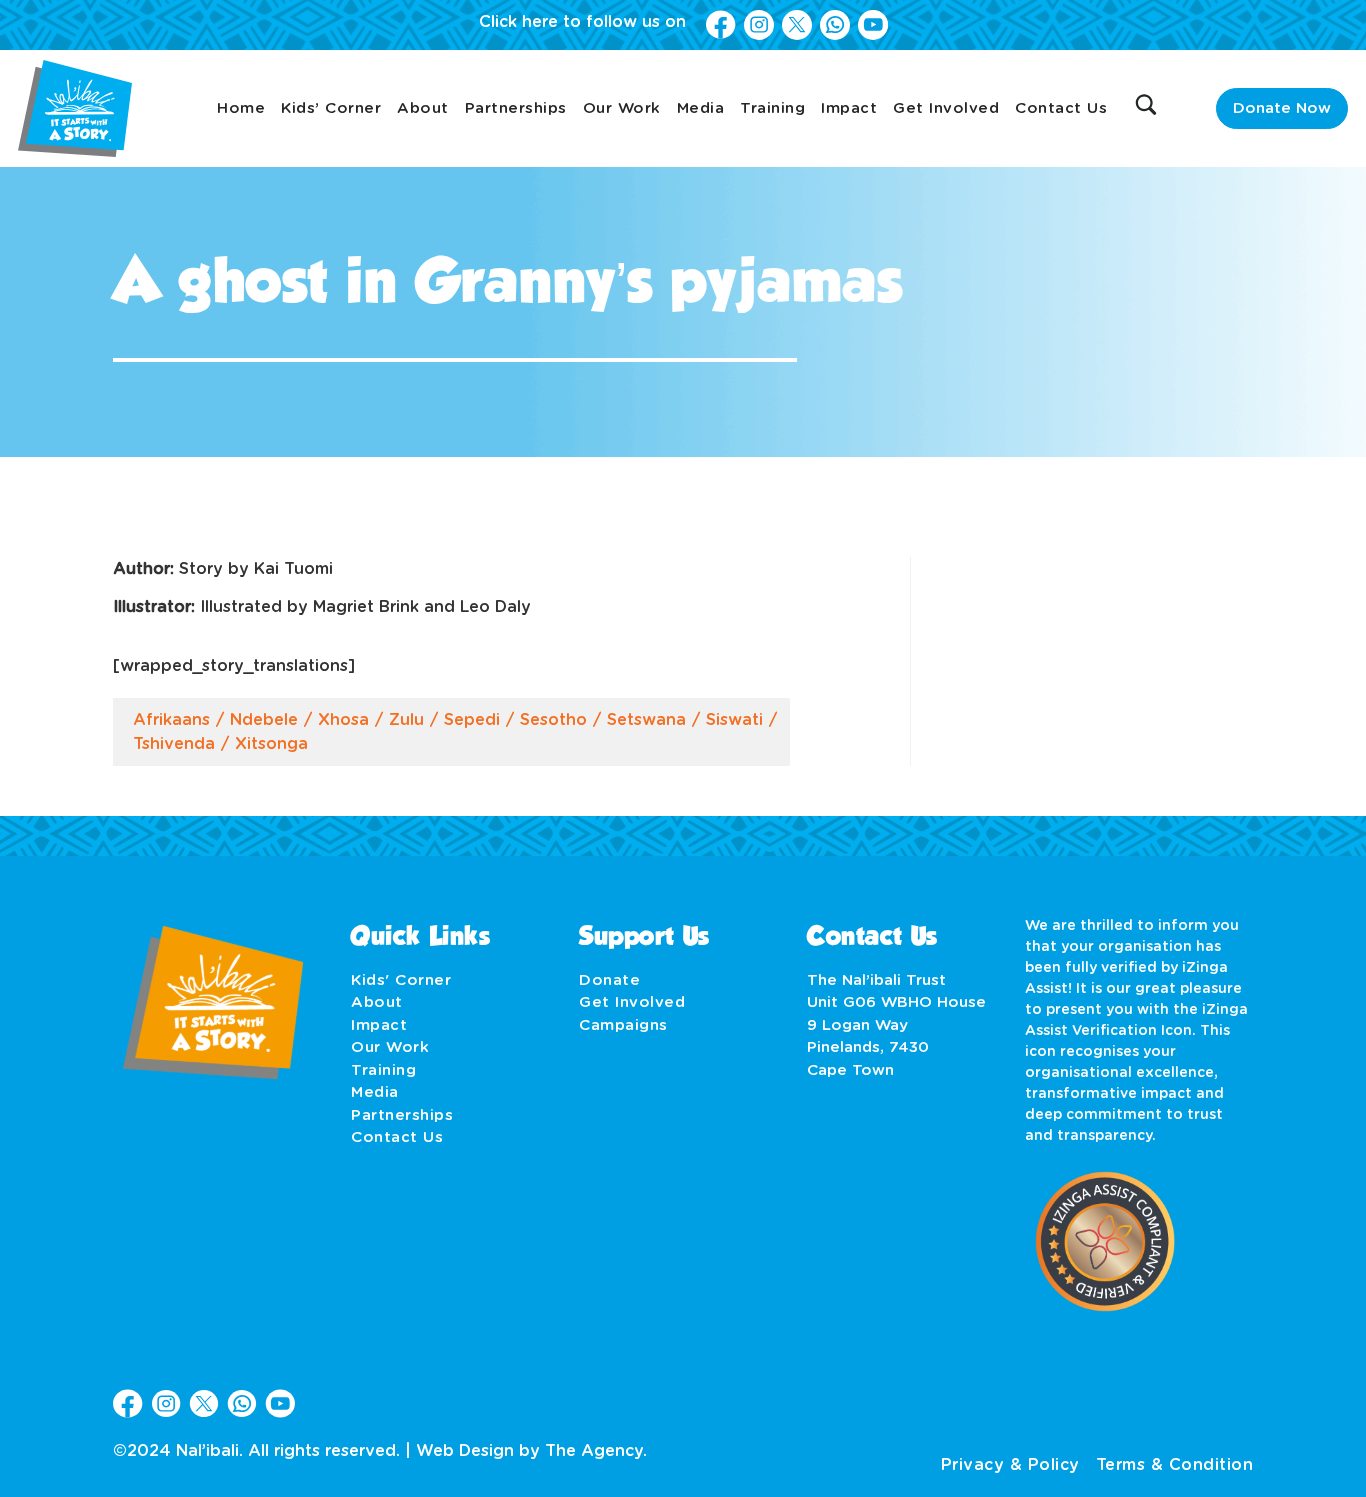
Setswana (646, 720)
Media (701, 108)
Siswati (734, 720)
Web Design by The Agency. (531, 1451)
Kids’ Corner (331, 108)
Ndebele (264, 720)
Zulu (406, 720)
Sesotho (553, 720)
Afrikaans (171, 720)
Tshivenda (174, 744)
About (423, 108)
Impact (849, 108)
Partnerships (516, 108)
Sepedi (472, 720)
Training (772, 108)
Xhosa (343, 720)
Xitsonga (271, 744)
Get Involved (946, 108)
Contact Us (1061, 108)
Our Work (622, 108)
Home (241, 108)
